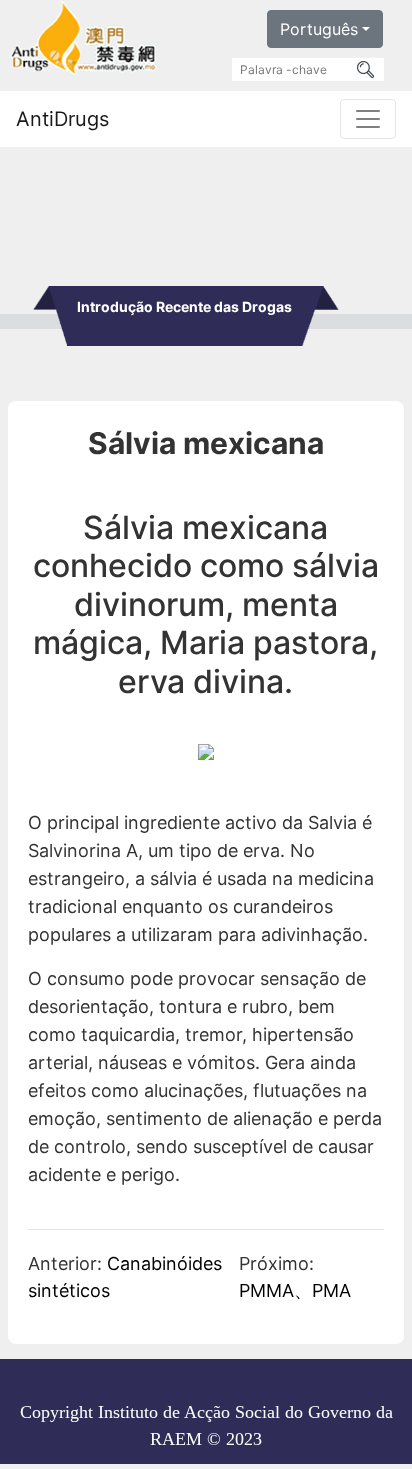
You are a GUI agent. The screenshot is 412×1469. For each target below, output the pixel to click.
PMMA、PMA (295, 1290)
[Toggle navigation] (368, 119)
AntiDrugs (62, 119)
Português (319, 29)
